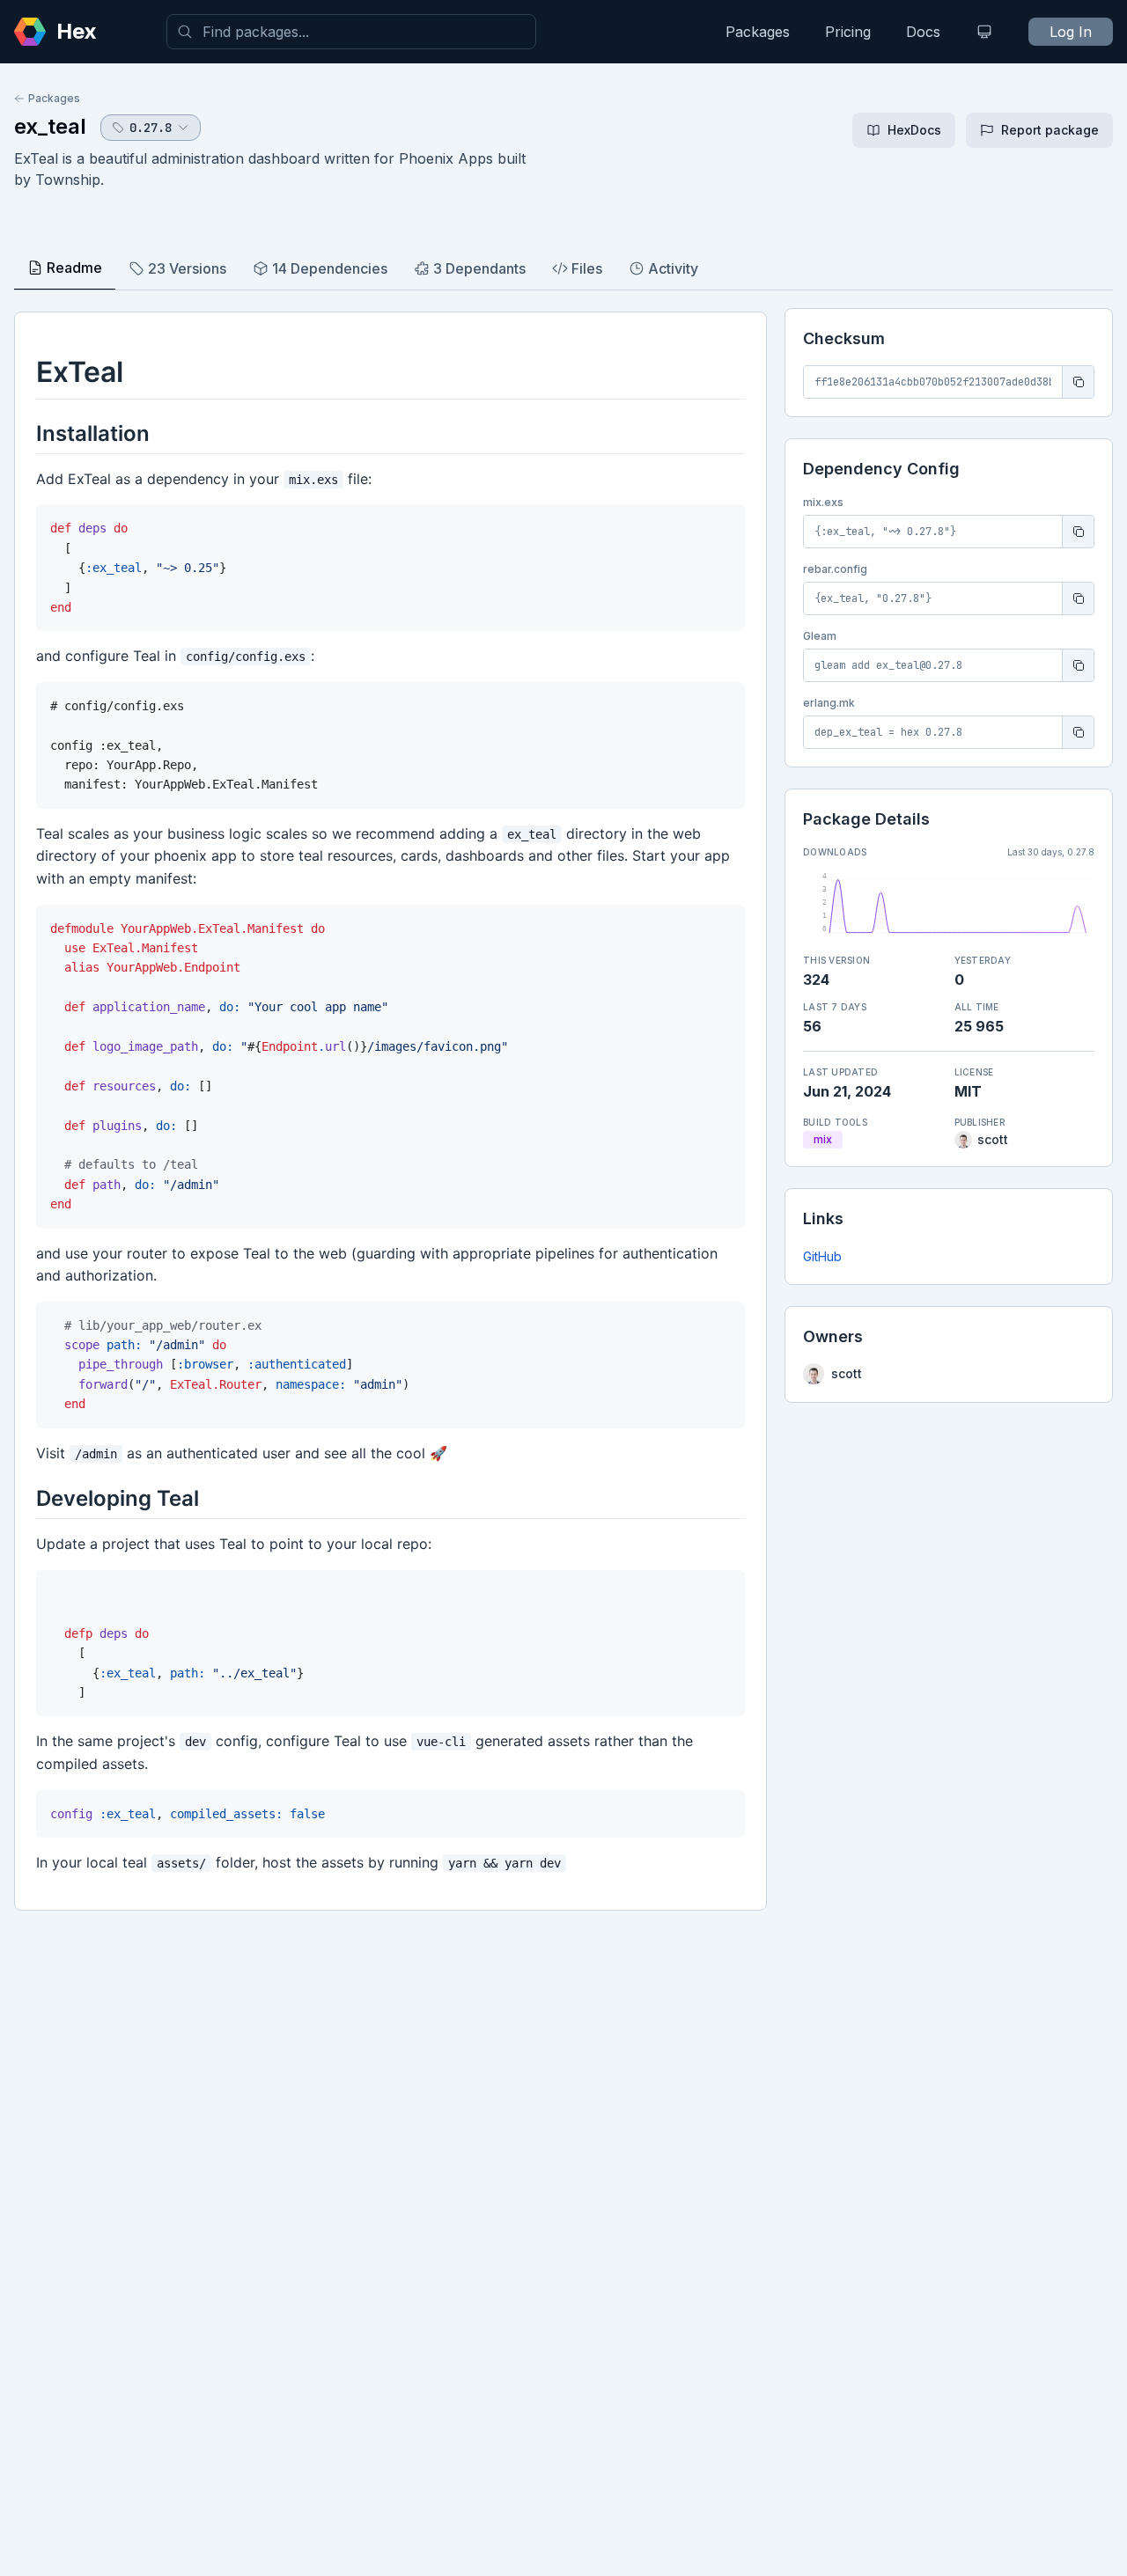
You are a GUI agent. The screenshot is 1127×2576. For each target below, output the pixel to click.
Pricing (848, 32)
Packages (758, 32)
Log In (1071, 32)
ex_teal (50, 126)
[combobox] (351, 32)
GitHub (822, 1256)
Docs (923, 32)
